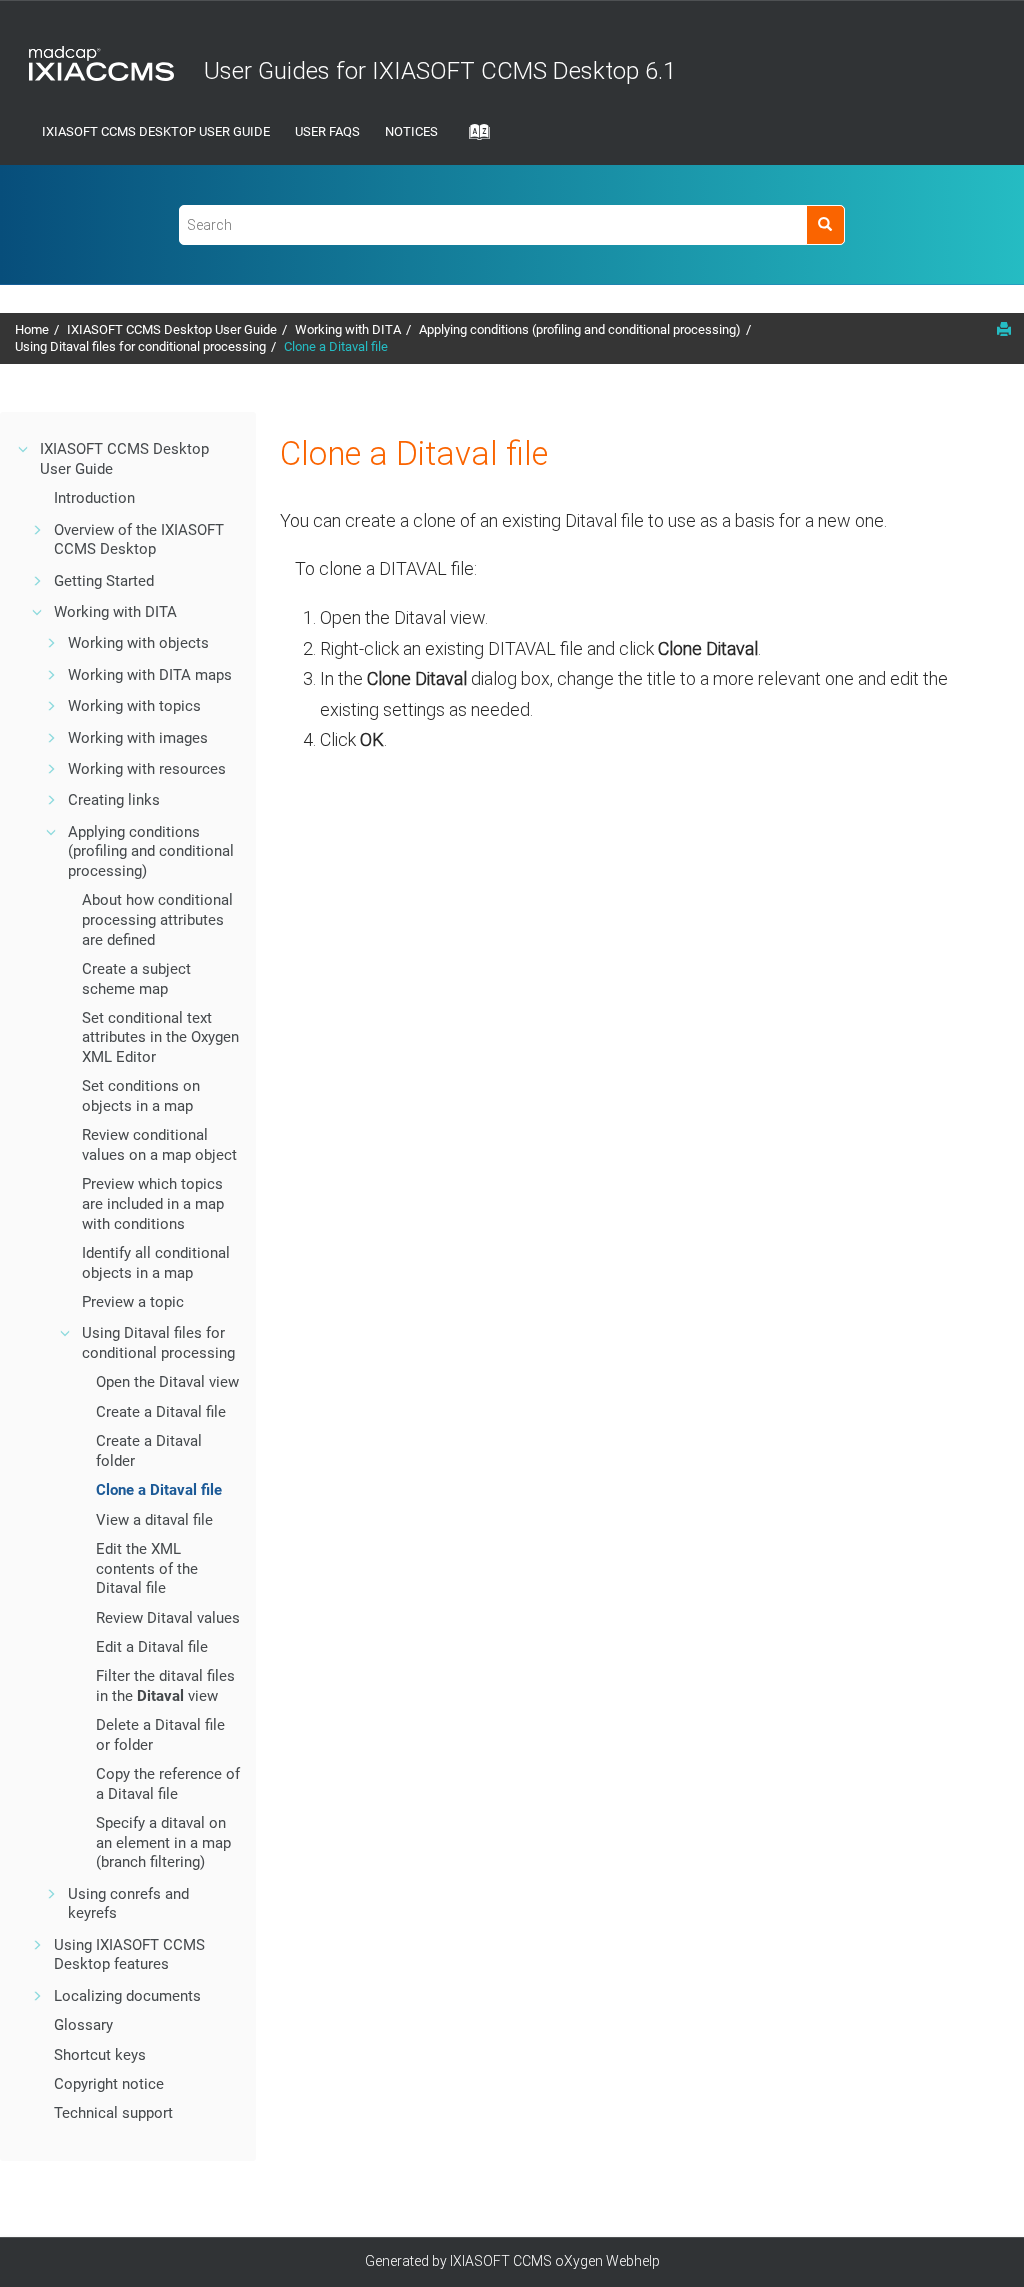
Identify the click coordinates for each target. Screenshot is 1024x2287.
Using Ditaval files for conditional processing (140, 346)
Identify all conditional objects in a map (156, 1263)
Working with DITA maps (150, 675)
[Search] (825, 224)
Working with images (138, 738)
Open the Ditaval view (167, 1382)
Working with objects (138, 643)
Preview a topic (133, 1302)
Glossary (83, 2025)
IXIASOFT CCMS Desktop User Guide (156, 131)
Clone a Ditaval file (336, 346)
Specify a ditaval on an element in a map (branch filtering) (163, 1842)
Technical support (113, 2113)
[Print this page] (1004, 329)
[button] (24, 449)
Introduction (94, 498)
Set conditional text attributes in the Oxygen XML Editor (160, 1037)
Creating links (114, 800)
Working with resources (147, 769)
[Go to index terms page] (474, 138)
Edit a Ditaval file (152, 1647)
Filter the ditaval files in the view (165, 1686)
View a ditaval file (154, 1520)
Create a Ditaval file (161, 1412)
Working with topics (134, 706)
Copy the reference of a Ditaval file (168, 1784)
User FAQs (327, 131)
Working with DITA (348, 329)
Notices (411, 131)
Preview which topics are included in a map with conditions (153, 1203)
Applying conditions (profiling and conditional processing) (580, 329)
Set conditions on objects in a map (141, 1096)
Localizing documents (127, 1996)
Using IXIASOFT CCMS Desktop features (129, 1955)
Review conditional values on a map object (159, 1145)
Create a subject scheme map (136, 979)
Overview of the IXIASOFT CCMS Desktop (139, 540)
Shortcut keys (100, 2055)
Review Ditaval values (168, 1618)
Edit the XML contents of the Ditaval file (147, 1568)
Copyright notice (109, 2084)
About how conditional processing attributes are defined (157, 919)
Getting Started (104, 581)
